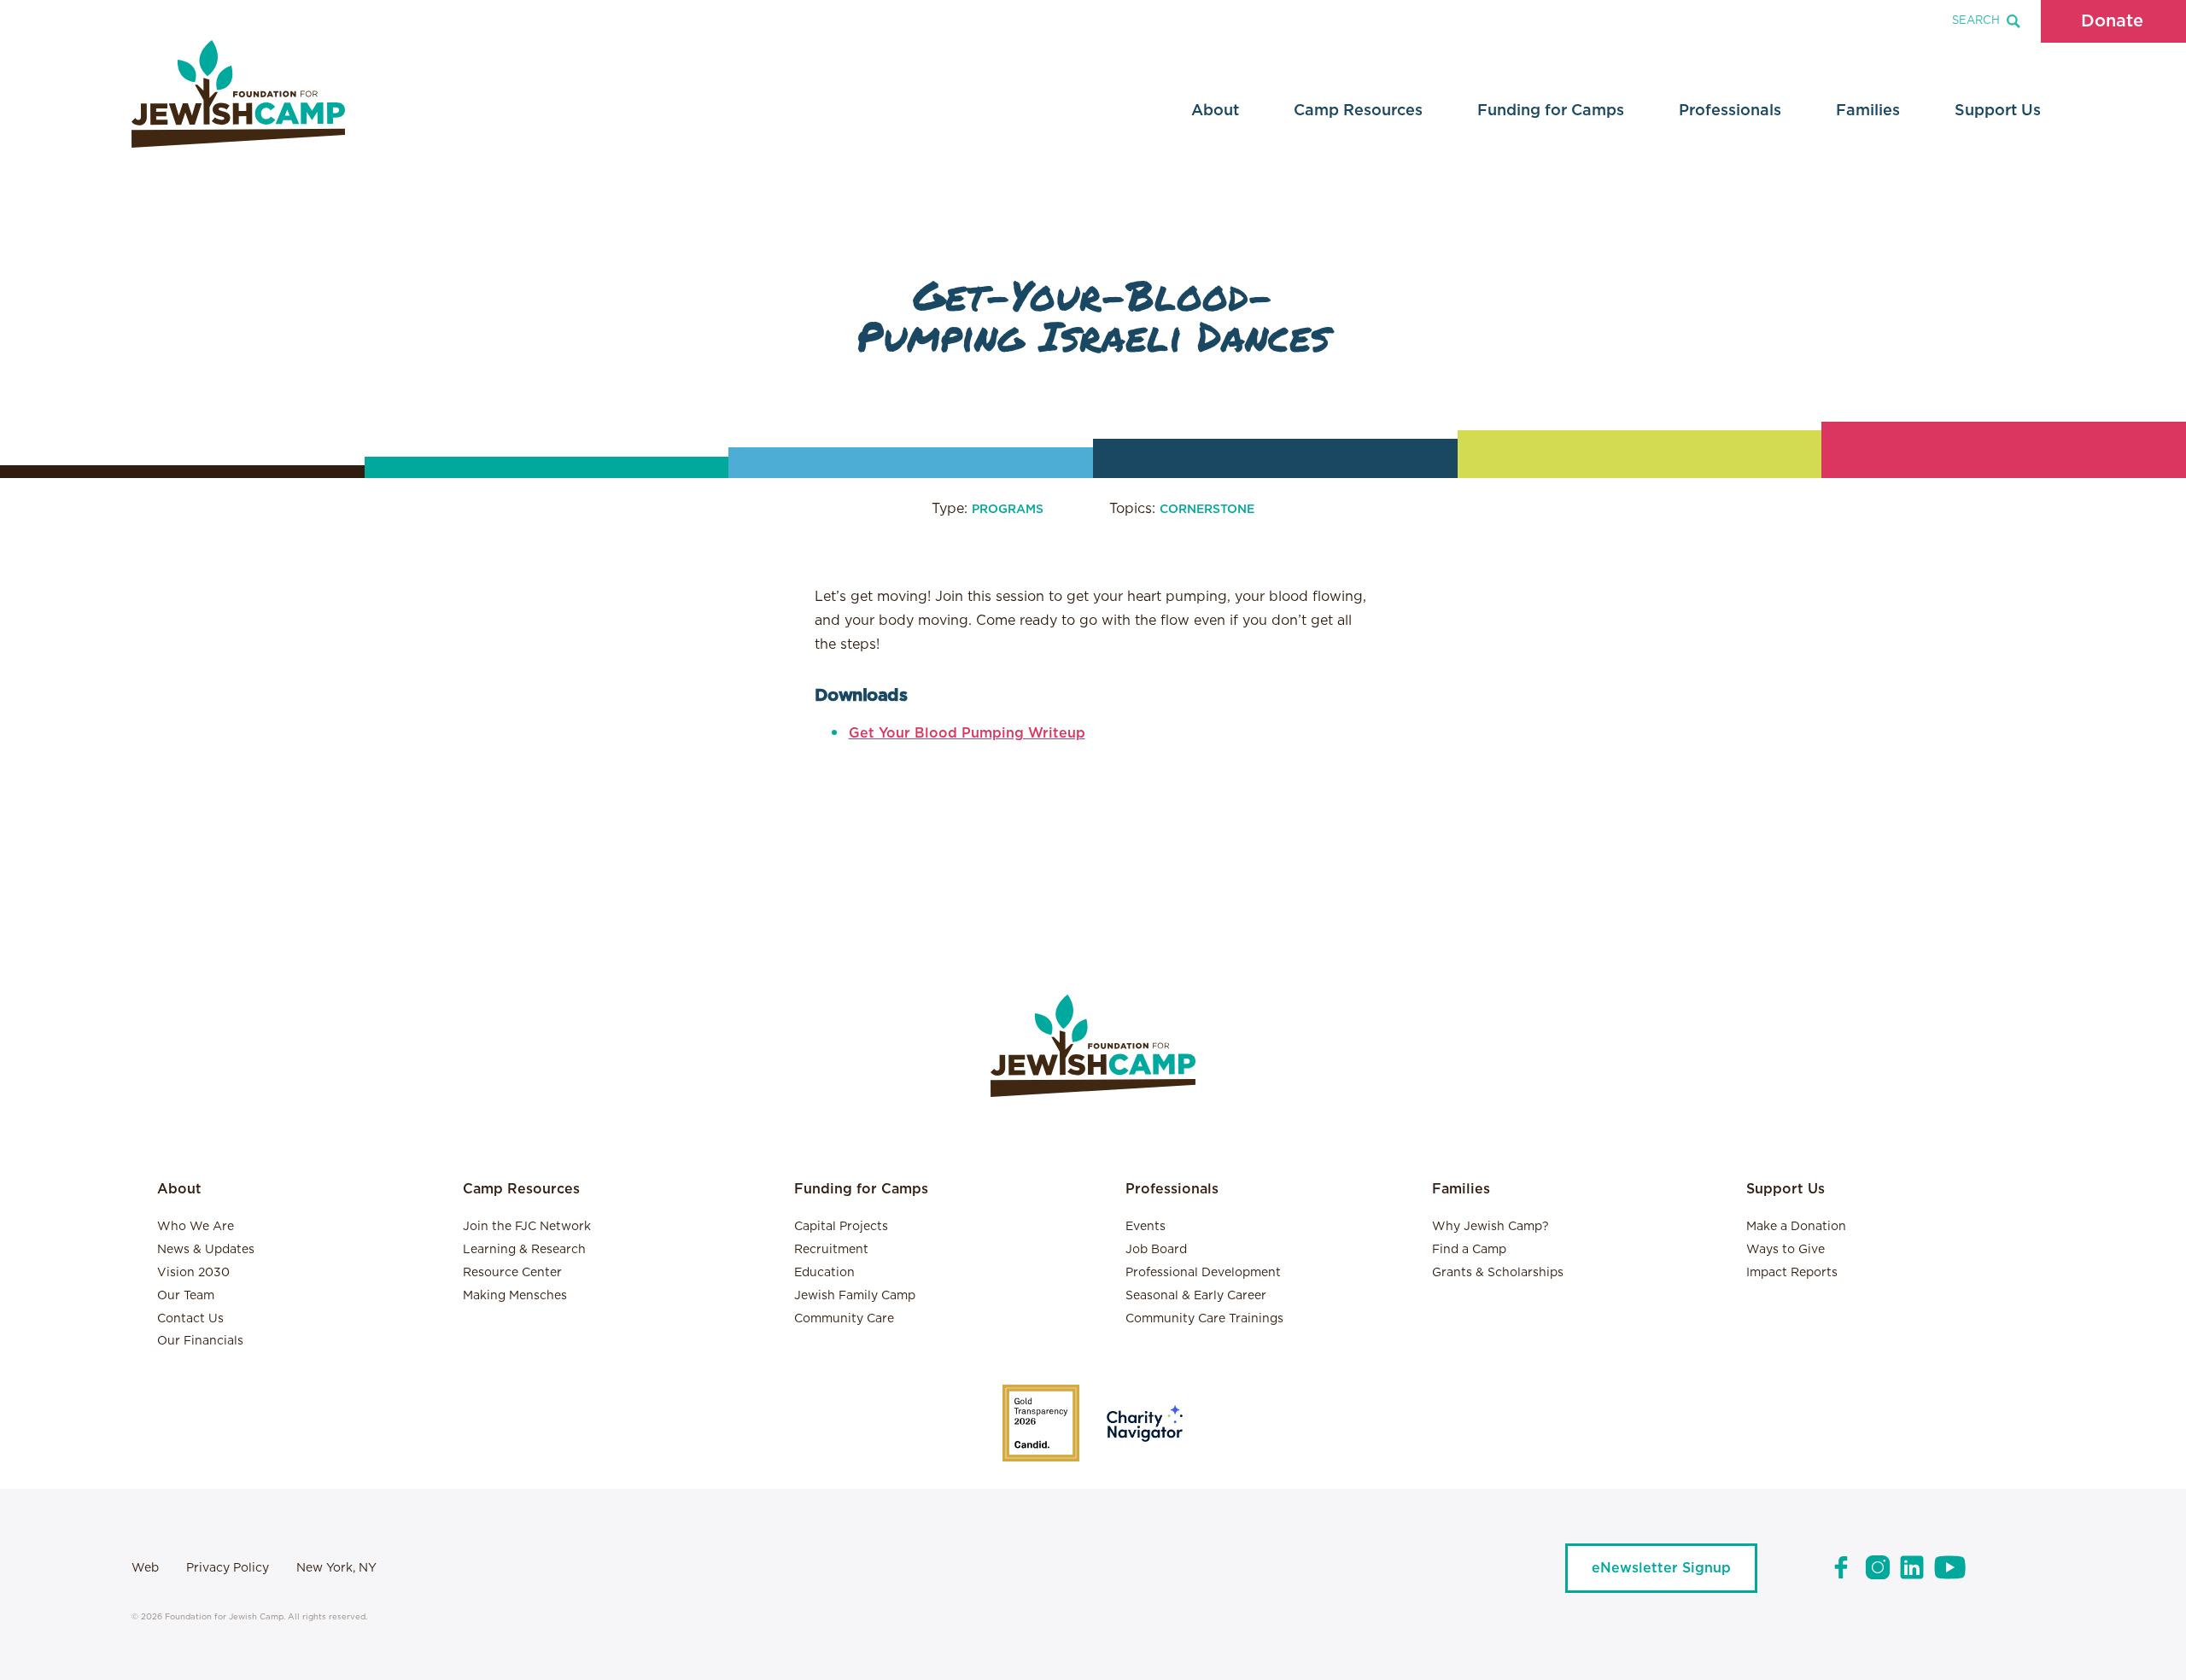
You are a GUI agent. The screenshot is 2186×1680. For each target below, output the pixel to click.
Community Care (844, 1319)
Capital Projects (841, 1227)
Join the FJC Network (527, 1227)
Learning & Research (524, 1250)
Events (1146, 1227)
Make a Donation (1796, 1227)
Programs (1008, 510)
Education (824, 1273)
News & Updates (206, 1250)
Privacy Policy (228, 1568)
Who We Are (196, 1227)
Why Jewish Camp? (1490, 1227)
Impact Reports (1792, 1273)
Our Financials (200, 1341)
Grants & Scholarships (1498, 1273)
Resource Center (512, 1273)
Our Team (186, 1296)
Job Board (1156, 1250)
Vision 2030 (193, 1273)
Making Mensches (515, 1296)
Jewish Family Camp (855, 1296)
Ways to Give (1786, 1250)
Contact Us (190, 1319)
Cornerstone (1207, 510)
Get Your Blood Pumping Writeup (967, 733)
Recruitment (831, 1250)
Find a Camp (1469, 1250)
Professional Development (1203, 1273)
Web (145, 1568)
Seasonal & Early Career (1196, 1296)
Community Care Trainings (1204, 1319)
